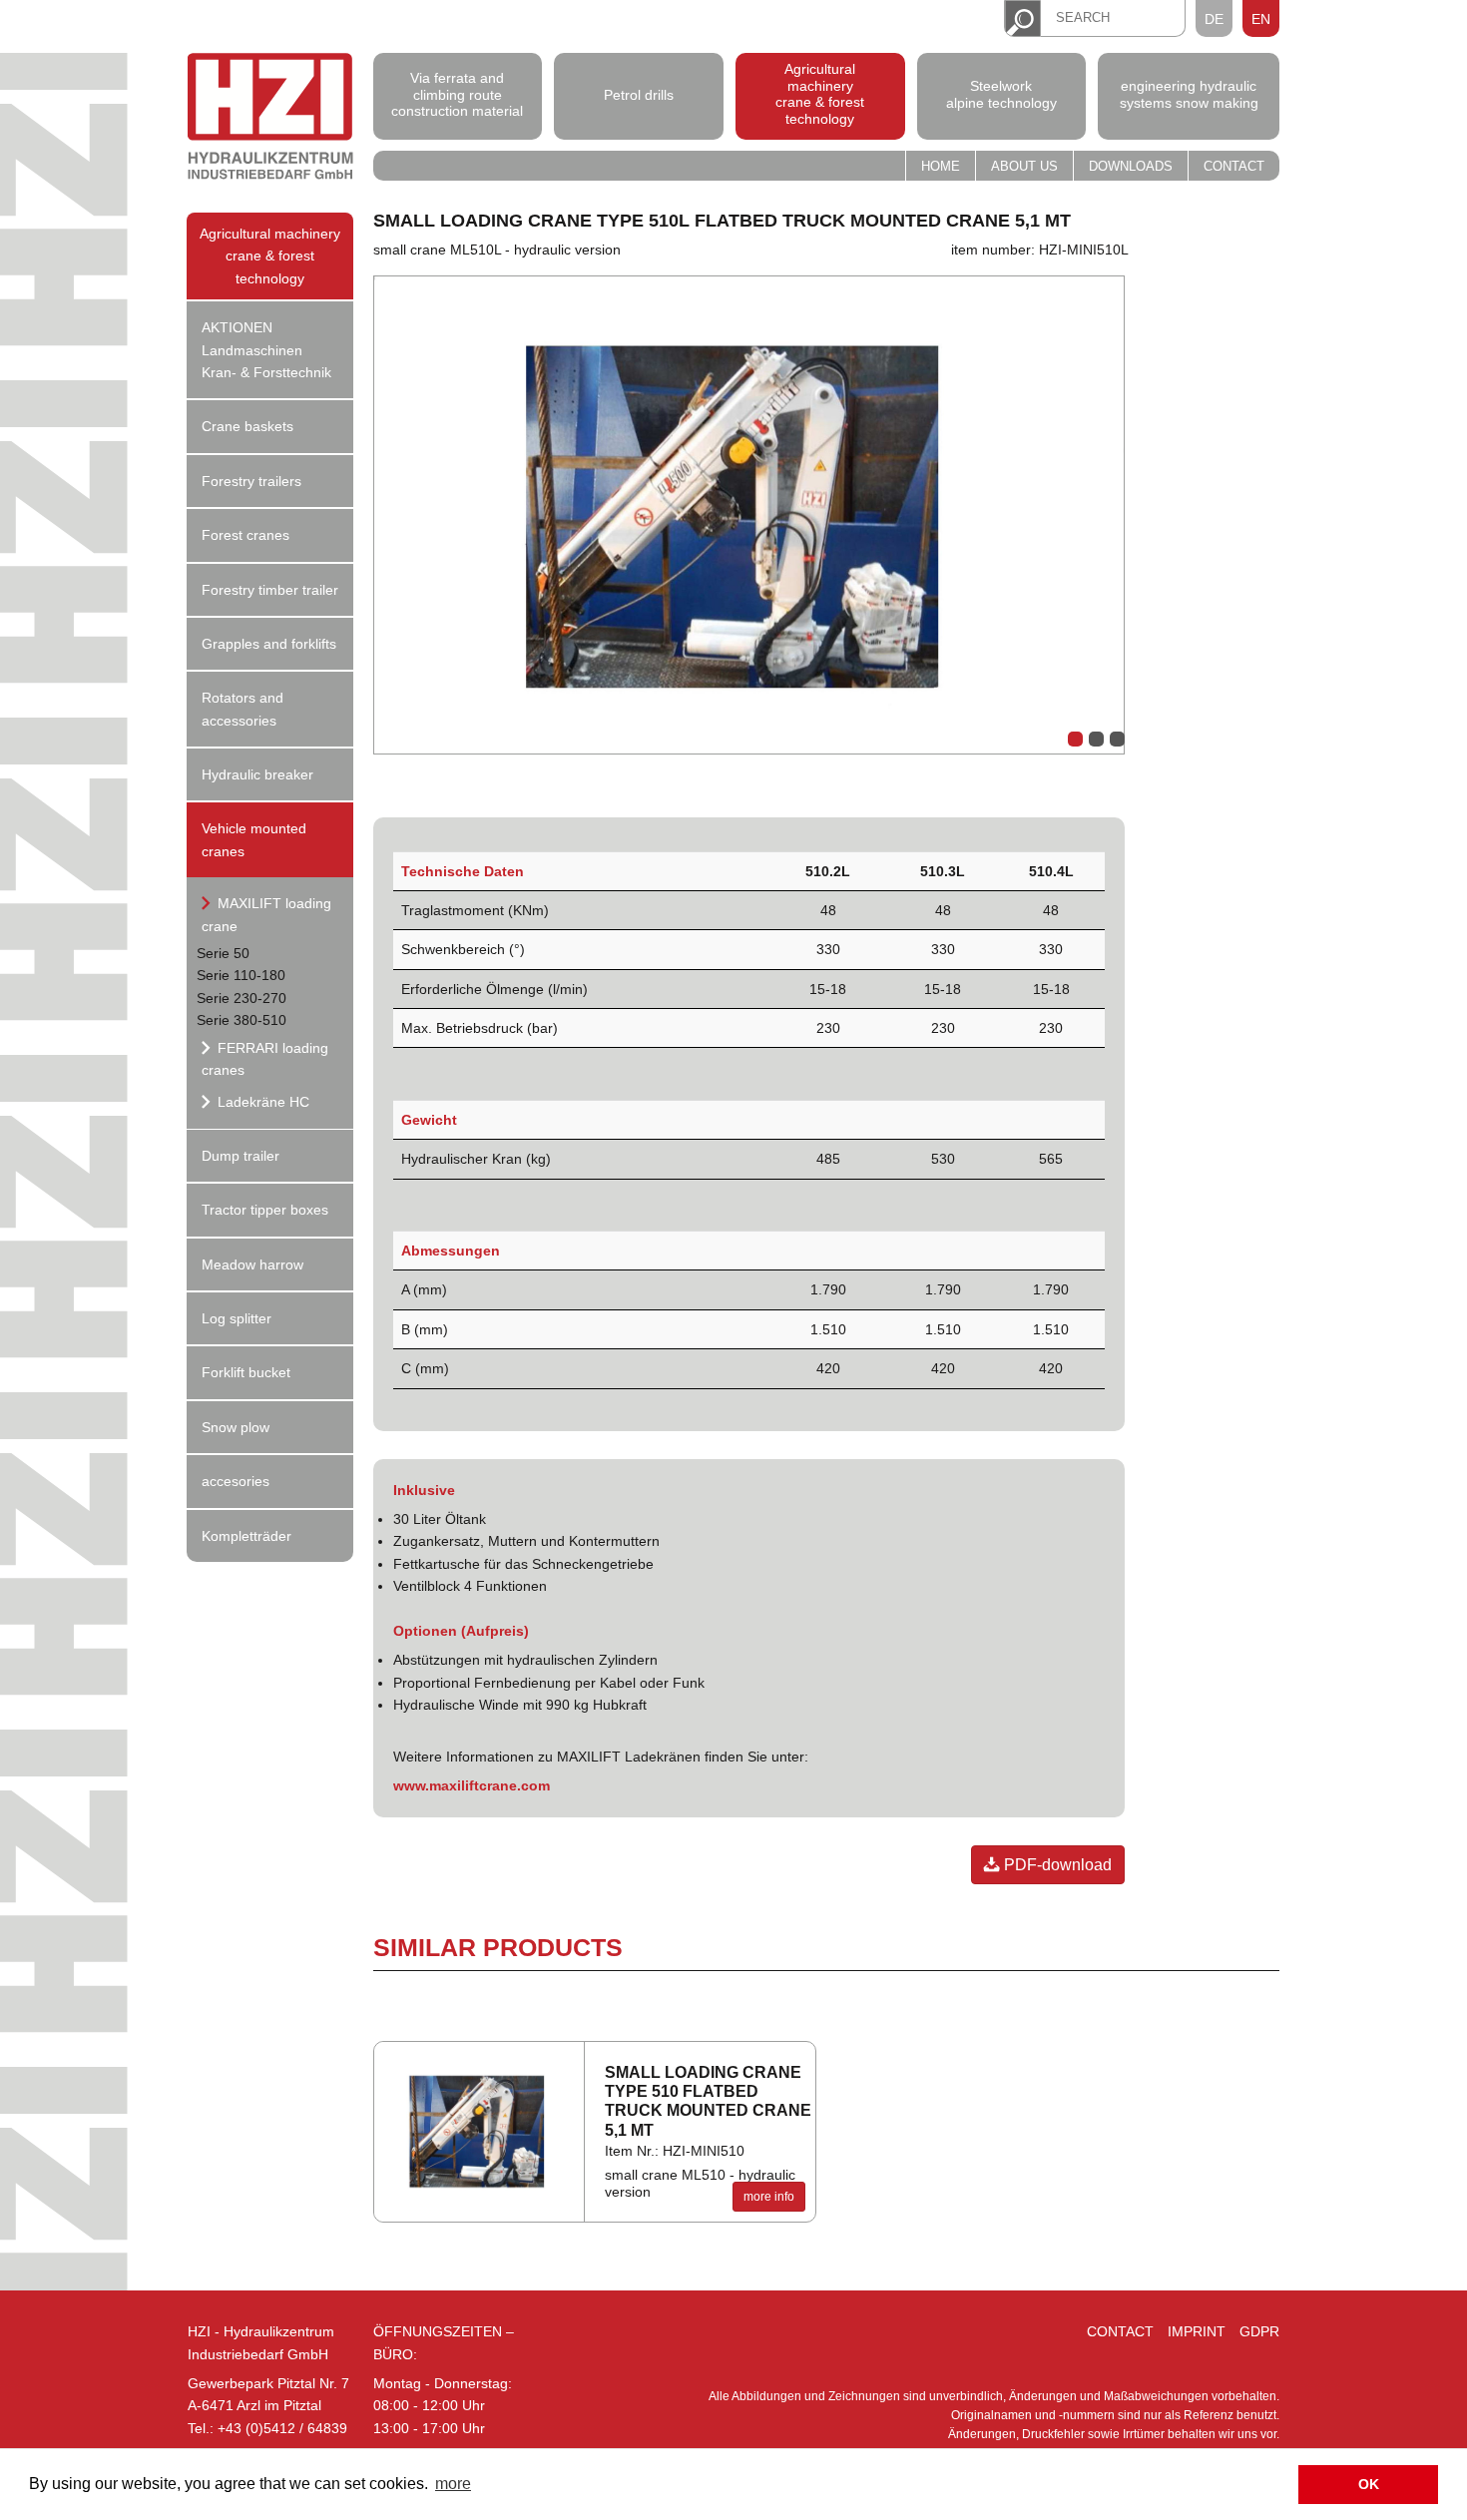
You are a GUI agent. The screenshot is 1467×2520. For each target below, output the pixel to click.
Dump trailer (241, 1156)
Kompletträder (246, 1536)
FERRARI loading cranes (265, 1059)
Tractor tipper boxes (265, 1210)
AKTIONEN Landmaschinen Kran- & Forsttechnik (266, 350)
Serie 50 (223, 953)
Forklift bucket (246, 1372)
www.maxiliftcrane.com (472, 1785)
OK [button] (1369, 2484)
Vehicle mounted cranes (254, 839)
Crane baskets (247, 426)
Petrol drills (639, 94)
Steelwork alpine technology (1001, 94)
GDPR (1259, 2331)
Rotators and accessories (243, 709)
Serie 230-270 (242, 998)
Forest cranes (245, 535)
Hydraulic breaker (257, 774)
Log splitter (237, 1318)
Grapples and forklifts (269, 644)
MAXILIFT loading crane (266, 914)
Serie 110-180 (241, 975)
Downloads (1131, 167)
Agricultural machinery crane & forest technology (820, 94)
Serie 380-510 (242, 1020)
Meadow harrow (252, 1264)
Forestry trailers (251, 481)
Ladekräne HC (261, 1102)
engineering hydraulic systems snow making (1189, 94)
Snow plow (236, 1427)
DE (1214, 19)
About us (1024, 167)
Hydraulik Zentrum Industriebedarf (270, 119)
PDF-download (1056, 1865)
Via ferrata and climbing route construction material (457, 95)
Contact (1234, 167)
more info (769, 2197)
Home (941, 167)
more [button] (453, 2484)
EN (1261, 19)
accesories (236, 1481)
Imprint (1197, 2331)
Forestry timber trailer (270, 590)
